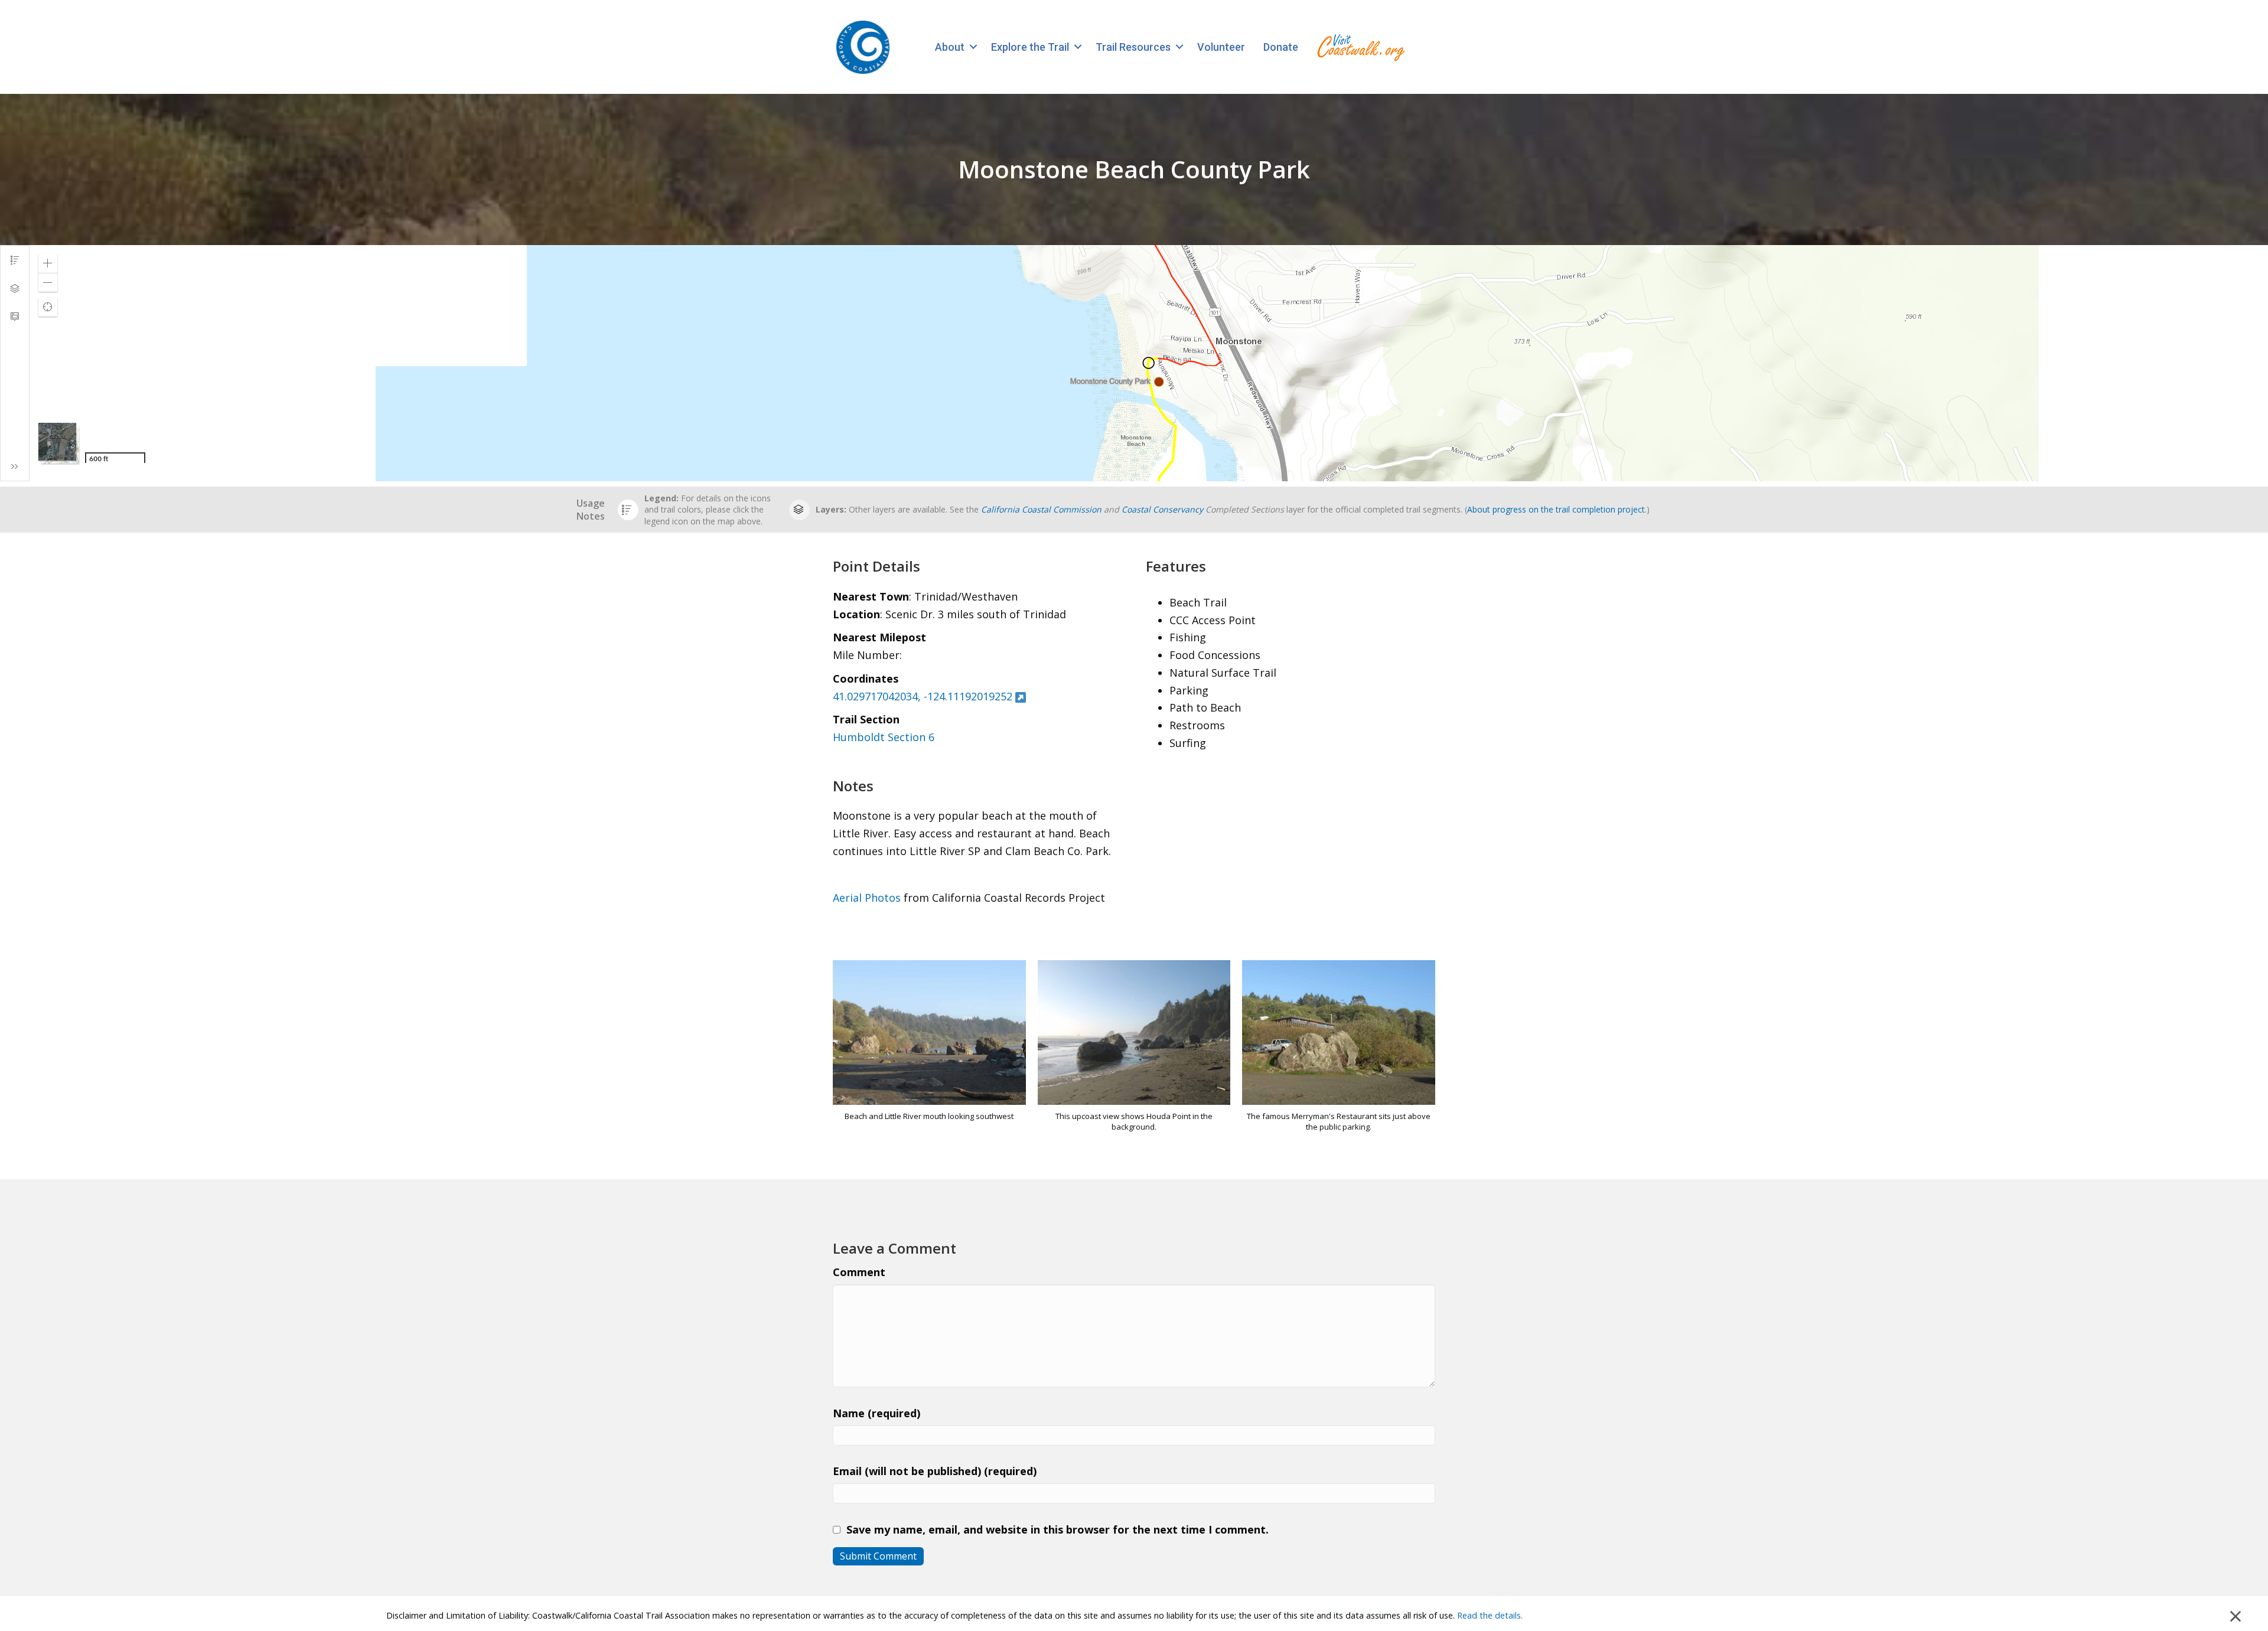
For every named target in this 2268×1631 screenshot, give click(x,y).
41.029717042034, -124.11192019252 (923, 696)
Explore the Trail (1030, 47)
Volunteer (1221, 47)
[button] (973, 47)
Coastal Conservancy (1162, 509)
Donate (1281, 47)
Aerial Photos (867, 898)
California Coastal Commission (1041, 509)
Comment (859, 1272)
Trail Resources (1133, 47)
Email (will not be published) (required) (935, 1471)
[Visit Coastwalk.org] (1361, 47)
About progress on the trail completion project (1556, 509)
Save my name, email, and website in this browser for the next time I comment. (1058, 1529)
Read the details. (1490, 1615)
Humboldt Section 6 (884, 737)
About (950, 47)
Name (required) (876, 1413)
